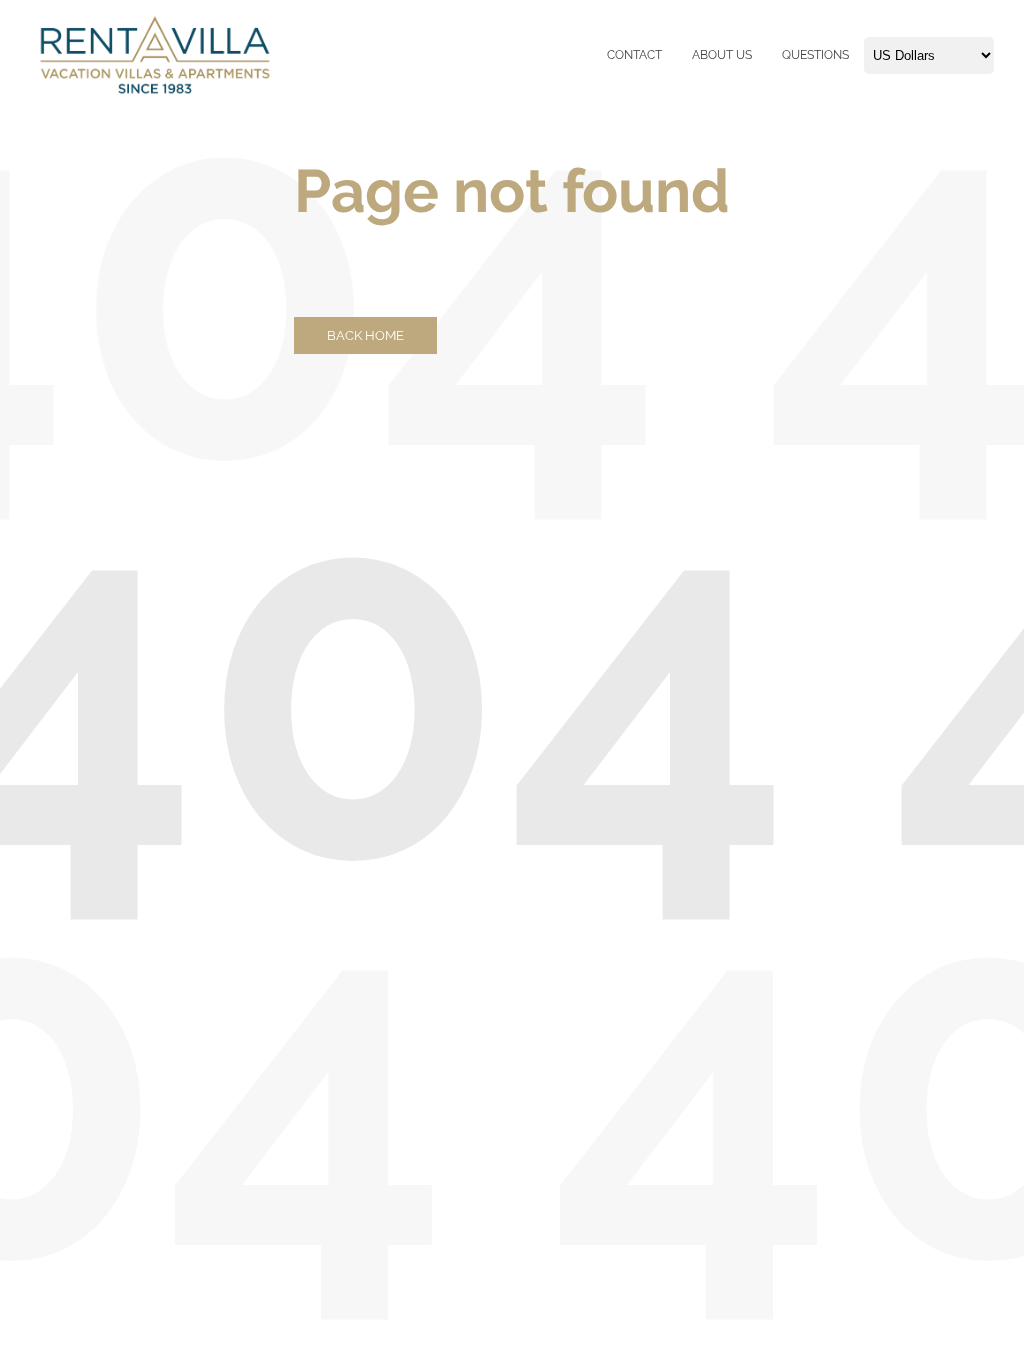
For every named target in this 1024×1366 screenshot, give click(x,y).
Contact (634, 55)
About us (722, 55)
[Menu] (602, 55)
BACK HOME (365, 335)
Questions (815, 55)
